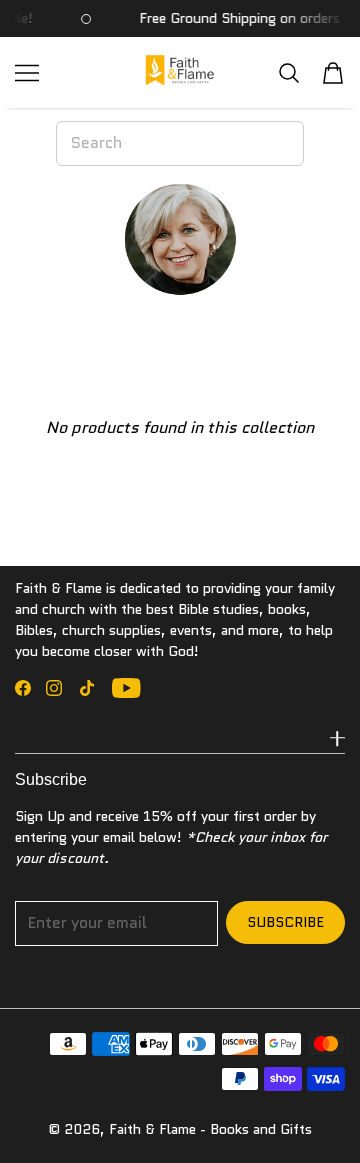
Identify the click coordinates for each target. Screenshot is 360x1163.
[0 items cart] (333, 73)
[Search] (289, 72)
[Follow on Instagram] (54, 688)
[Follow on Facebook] (23, 688)
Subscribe (285, 922)
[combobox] (180, 143)
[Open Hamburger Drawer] (27, 73)
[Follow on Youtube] (126, 688)
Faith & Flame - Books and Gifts (210, 1129)
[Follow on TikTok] (87, 688)
